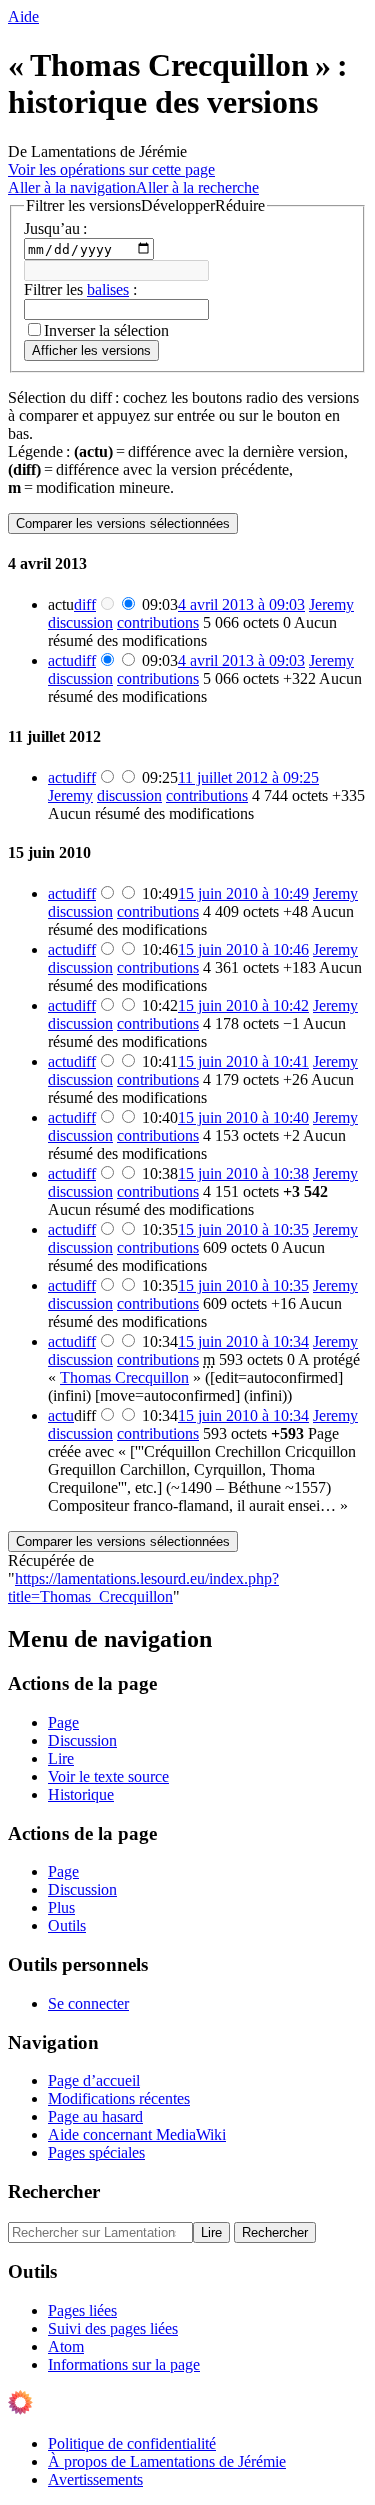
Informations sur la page (124, 2364)
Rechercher (54, 2191)
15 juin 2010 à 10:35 (243, 1229)
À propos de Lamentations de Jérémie (167, 2461)
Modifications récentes (119, 2098)
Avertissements (95, 2479)
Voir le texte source (108, 1776)
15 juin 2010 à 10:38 (243, 1173)
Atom (66, 2346)
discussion (80, 622)
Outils (67, 1925)
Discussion (82, 1740)
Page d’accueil (94, 2080)
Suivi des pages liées (113, 2328)
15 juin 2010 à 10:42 (243, 1005)
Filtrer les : (80, 289)
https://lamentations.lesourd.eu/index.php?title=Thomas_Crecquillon (143, 1587)
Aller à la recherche (197, 187)
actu (61, 660)
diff (85, 604)
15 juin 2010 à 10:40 (243, 1117)
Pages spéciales (96, 2152)
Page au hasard (95, 2116)
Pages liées (82, 2310)
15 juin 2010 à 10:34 (243, 1341)
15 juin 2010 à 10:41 (243, 1061)
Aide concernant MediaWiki (137, 2134)
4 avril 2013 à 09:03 (241, 604)
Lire (61, 1758)
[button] (145, 206)
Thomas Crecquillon (124, 1377)
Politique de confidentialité (132, 2443)
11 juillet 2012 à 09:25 (248, 777)
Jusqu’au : (55, 228)
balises (108, 289)
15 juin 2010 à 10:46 (243, 949)
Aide (23, 16)
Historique (81, 1794)
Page (63, 1722)
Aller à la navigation (72, 187)
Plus (61, 1907)
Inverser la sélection (106, 330)
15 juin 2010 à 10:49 (243, 893)
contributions (158, 622)
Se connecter (88, 2003)
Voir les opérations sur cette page (111, 169)
